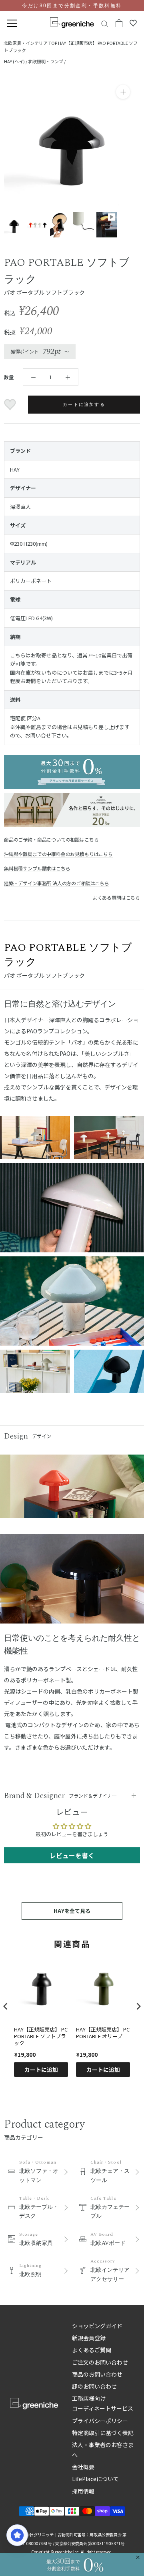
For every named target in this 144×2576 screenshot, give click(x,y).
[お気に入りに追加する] (11, 405)
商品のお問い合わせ (97, 2374)
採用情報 (83, 2491)
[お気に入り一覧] (133, 23)
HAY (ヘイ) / (16, 61)
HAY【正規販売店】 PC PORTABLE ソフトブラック (41, 2036)
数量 (9, 377)
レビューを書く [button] (72, 1855)
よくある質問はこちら (116, 897)
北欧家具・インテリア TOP (30, 43)
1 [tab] (72, 1616)
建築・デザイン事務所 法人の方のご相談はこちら (57, 883)
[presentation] (6, 2006)
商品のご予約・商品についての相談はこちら (51, 839)
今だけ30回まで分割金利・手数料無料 (72, 6)
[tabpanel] (72, 1582)
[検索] (105, 23)
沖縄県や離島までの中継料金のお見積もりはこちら (58, 854)
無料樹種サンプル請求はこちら (37, 868)
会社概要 (83, 2467)
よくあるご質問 (92, 2350)
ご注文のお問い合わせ (100, 2362)
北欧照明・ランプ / (47, 61)
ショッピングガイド (97, 2326)
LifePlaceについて (95, 2479)
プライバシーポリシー (100, 2421)
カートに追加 (41, 2070)
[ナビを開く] (12, 23)
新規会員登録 (89, 2338)
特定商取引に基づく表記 (103, 2433)
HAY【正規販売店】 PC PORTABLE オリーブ (103, 2033)
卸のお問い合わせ (94, 2386)
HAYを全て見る (72, 1911)
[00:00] (72, 141)
